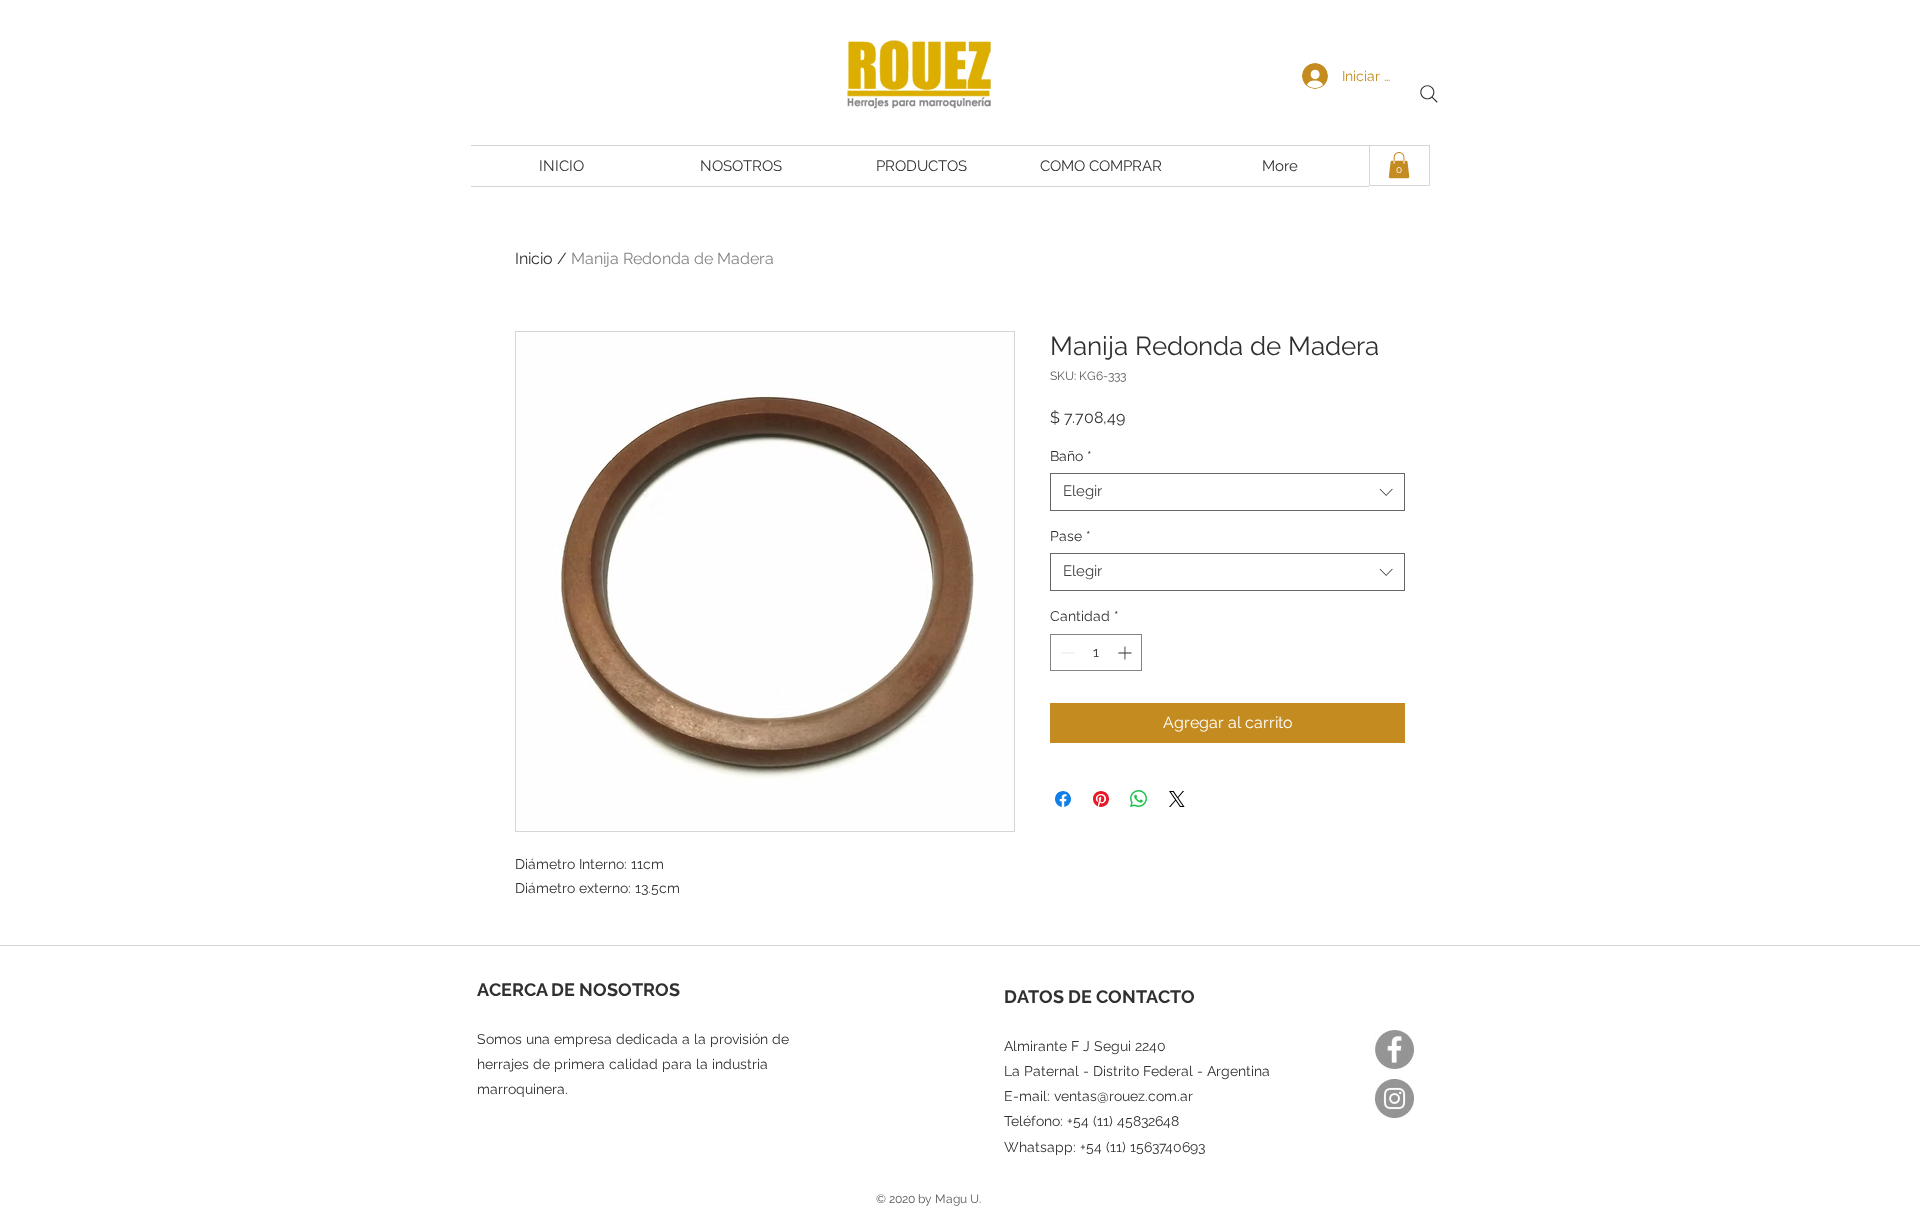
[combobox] (1227, 492)
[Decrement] (1065, 652)
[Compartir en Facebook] (1063, 799)
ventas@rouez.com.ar (1123, 1096)
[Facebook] (1394, 1049)
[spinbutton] (1096, 652)
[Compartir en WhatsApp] (1139, 799)
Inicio (534, 258)
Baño (1071, 456)
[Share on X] (1177, 799)
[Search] (1429, 94)
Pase (1070, 536)
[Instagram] (1394, 1098)
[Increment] (1126, 652)
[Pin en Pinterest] (1101, 799)
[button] (1399, 165)
